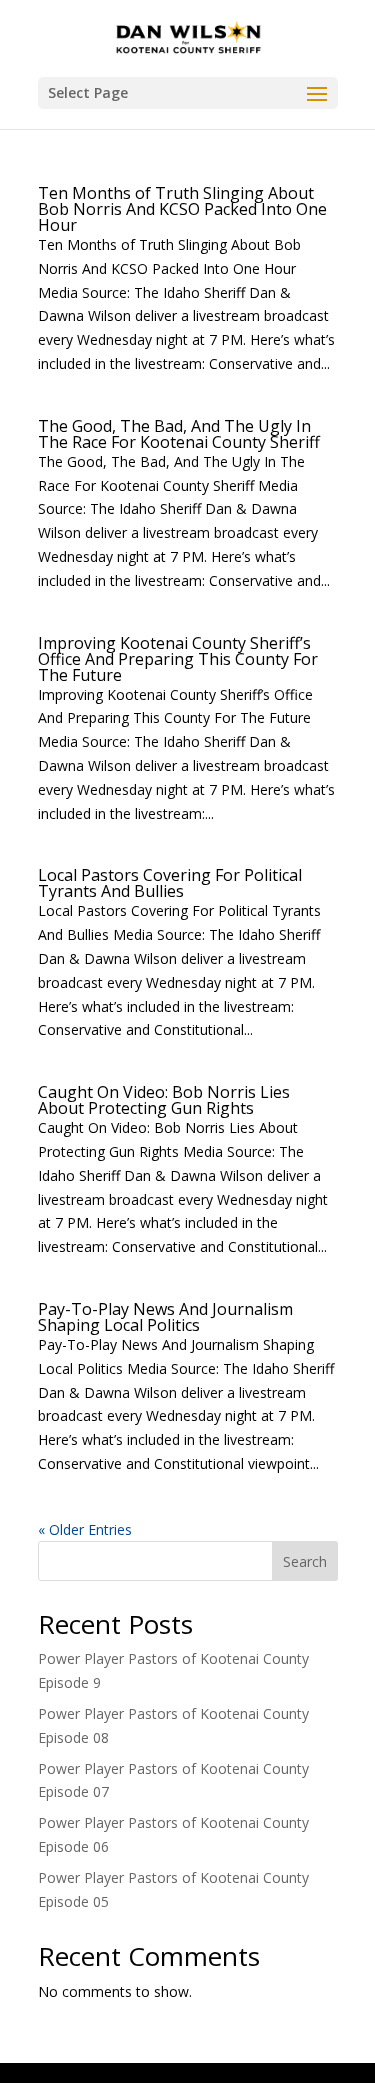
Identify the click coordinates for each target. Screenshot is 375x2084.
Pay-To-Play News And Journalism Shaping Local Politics (165, 1317)
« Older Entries (85, 1529)
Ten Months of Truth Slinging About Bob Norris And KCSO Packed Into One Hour (182, 209)
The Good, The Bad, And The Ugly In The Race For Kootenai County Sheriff (179, 434)
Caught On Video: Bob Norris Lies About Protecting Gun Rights (164, 1100)
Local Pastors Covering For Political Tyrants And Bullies (170, 883)
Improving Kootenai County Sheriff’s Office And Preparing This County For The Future (178, 659)
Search (305, 1561)
